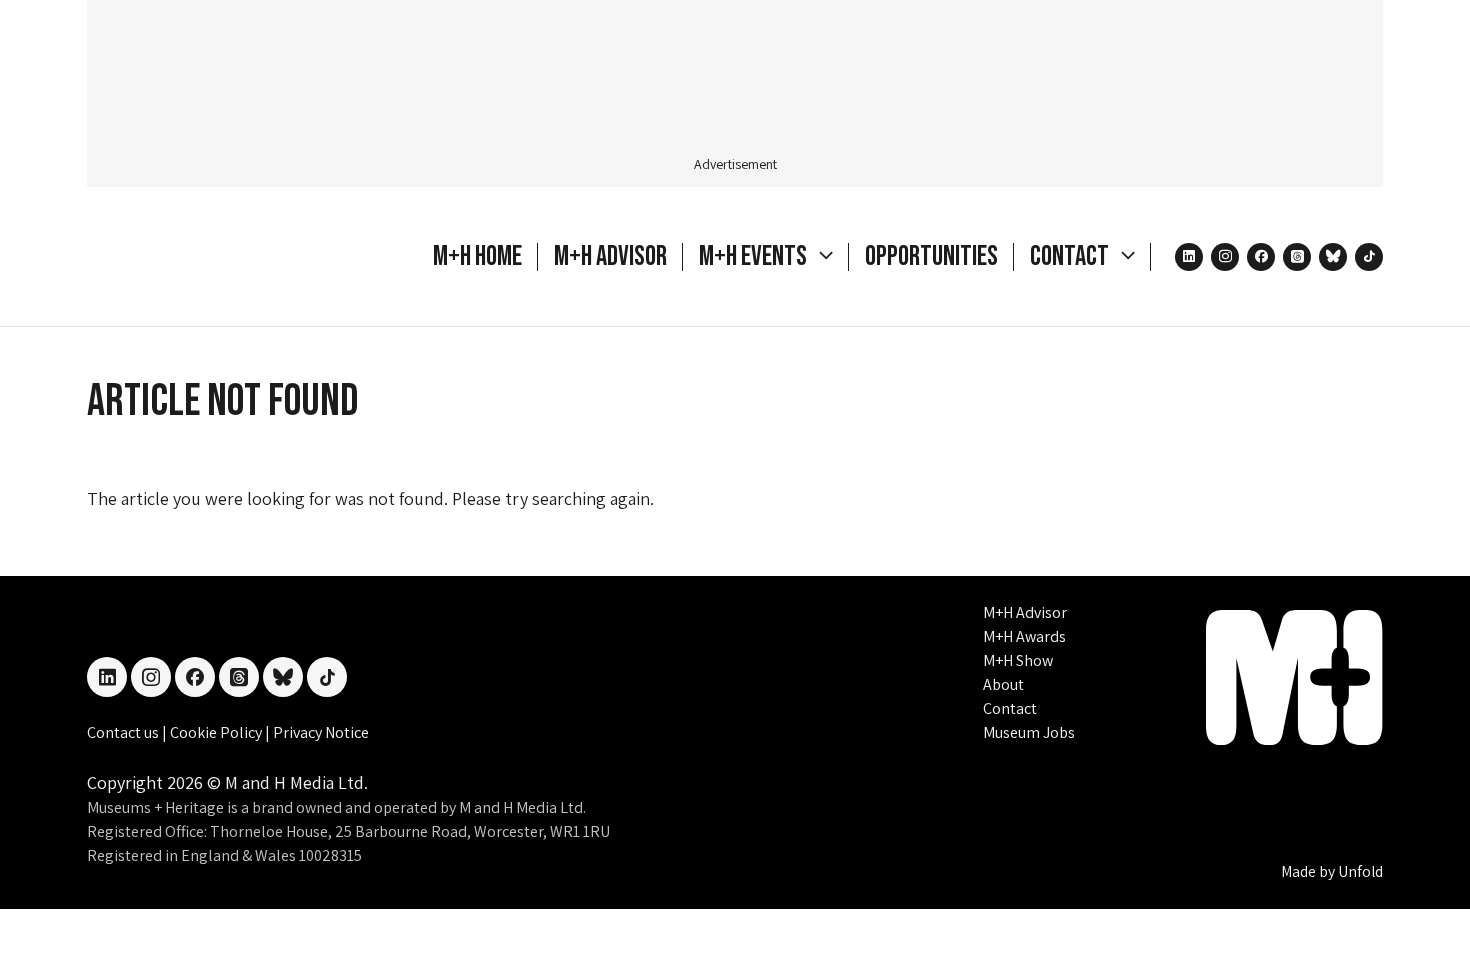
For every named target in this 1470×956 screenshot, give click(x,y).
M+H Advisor (610, 256)
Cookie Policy (217, 732)
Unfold (1360, 871)
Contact (1010, 708)
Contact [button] (1071, 256)
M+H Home (477, 256)
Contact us (124, 732)
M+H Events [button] (755, 256)
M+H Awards (1024, 636)
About (1003, 684)
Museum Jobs (1029, 732)
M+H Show (1018, 660)
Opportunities (931, 256)
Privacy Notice (321, 732)
